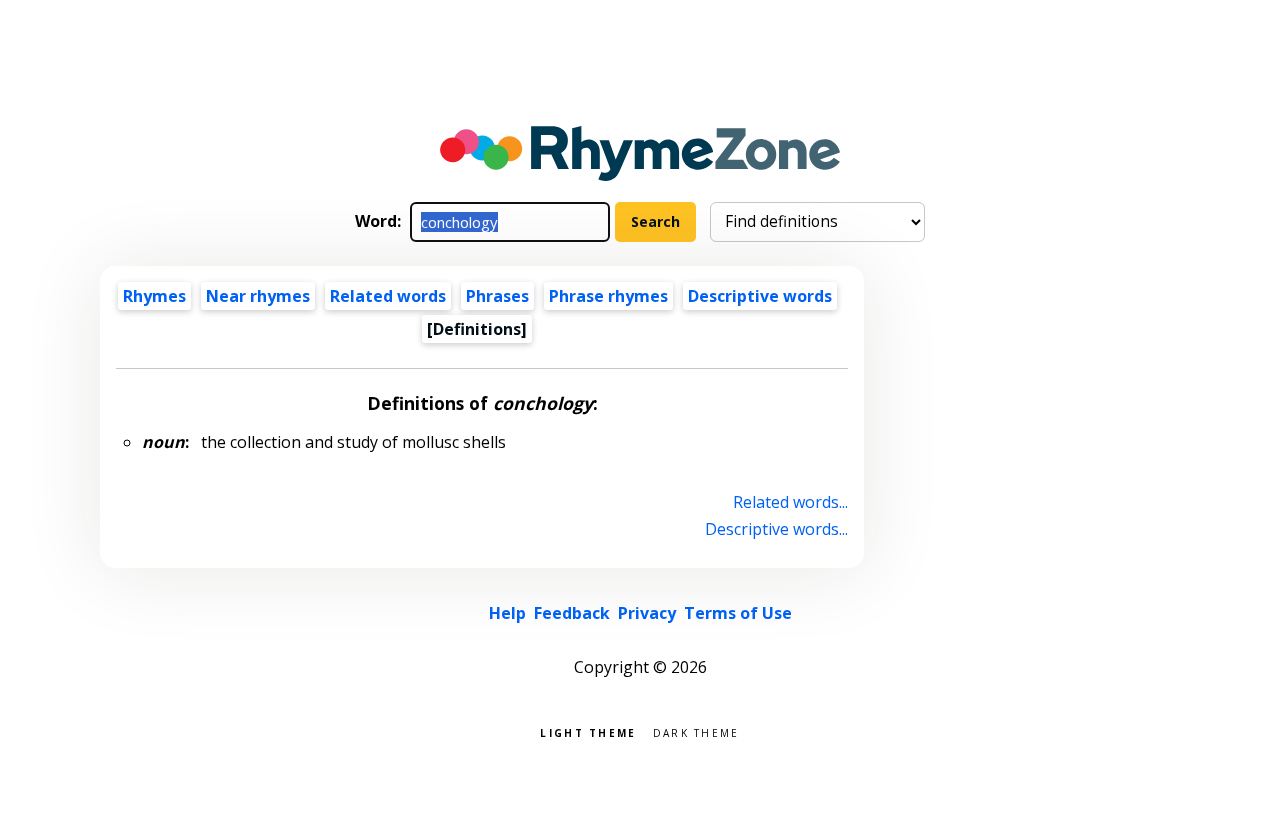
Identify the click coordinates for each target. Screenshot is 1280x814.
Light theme (588, 731)
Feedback (572, 613)
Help (507, 613)
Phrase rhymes (608, 296)
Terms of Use (738, 613)
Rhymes (154, 296)
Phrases (497, 296)
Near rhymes (258, 296)
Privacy (647, 613)
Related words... (790, 502)
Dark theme (696, 731)
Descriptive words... (776, 529)
